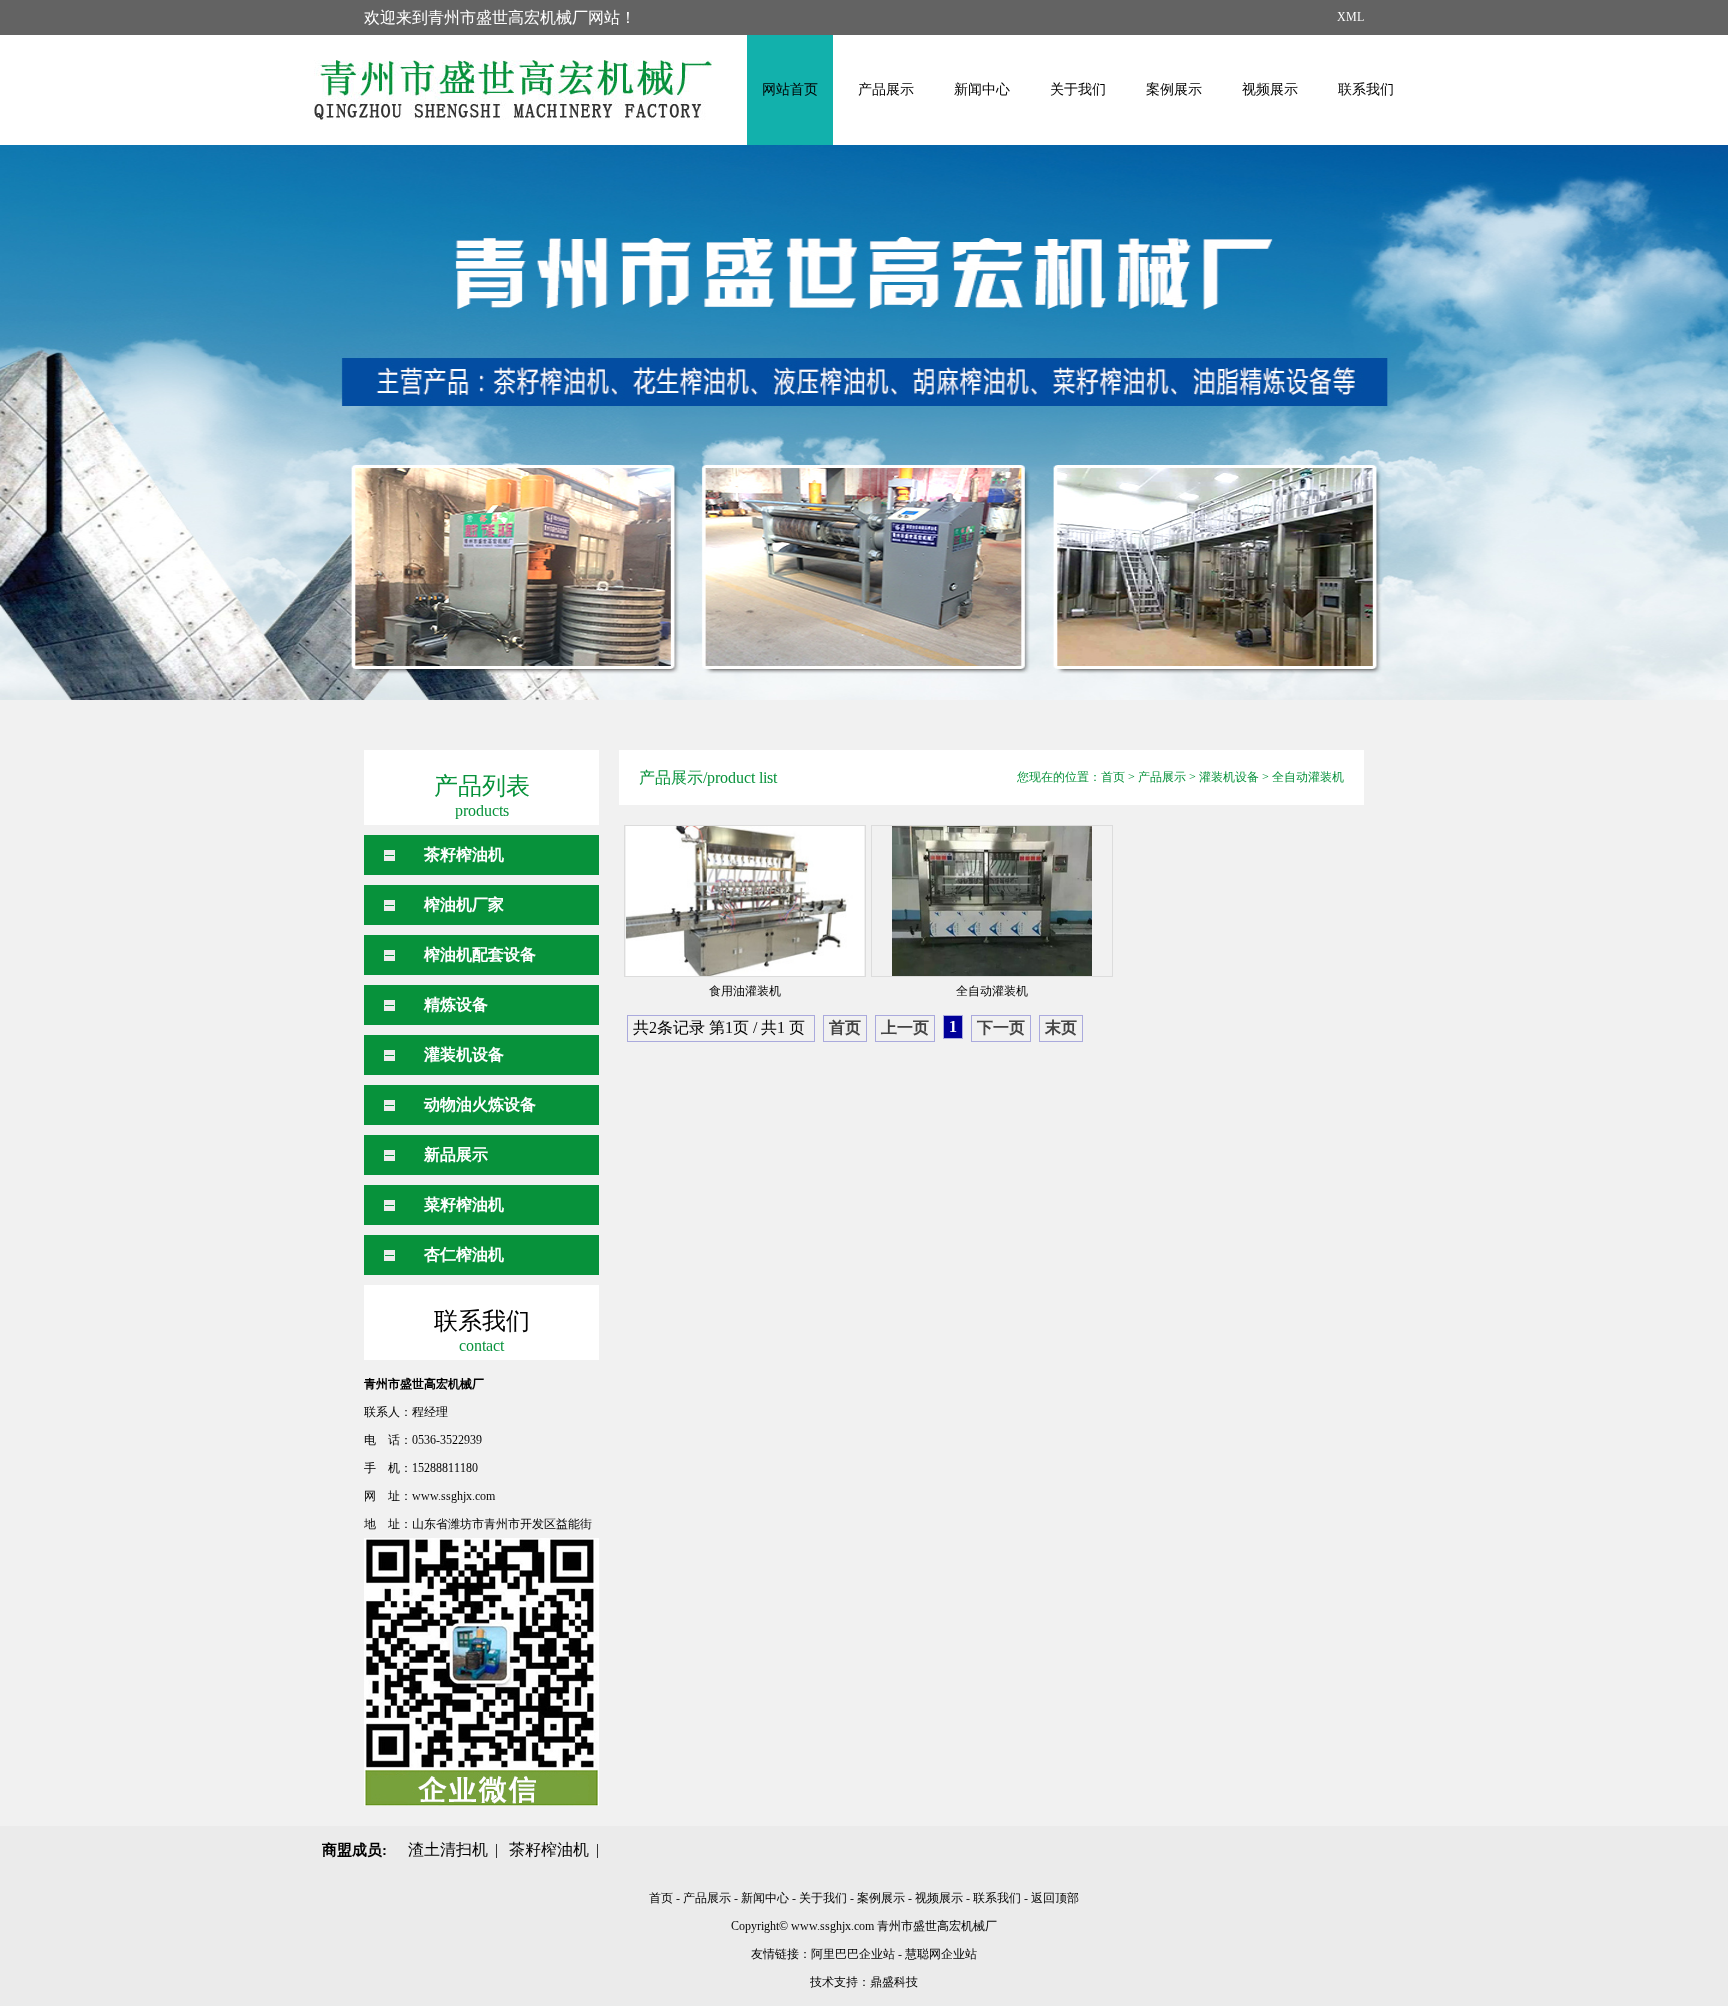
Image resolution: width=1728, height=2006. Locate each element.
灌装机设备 (464, 1054)
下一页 (1001, 1027)
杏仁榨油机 (464, 1254)
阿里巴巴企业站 (853, 1954)
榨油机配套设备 (480, 954)
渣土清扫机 (448, 1849)
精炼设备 (456, 1004)
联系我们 (1366, 89)
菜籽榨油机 (464, 1204)
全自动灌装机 (1308, 777)
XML (1350, 17)
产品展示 (886, 89)
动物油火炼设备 (480, 1104)
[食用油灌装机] (745, 901)
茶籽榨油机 (464, 854)
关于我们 (1078, 89)
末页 (1061, 1027)
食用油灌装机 (745, 991)
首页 (1113, 777)
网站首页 (790, 89)
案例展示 (1174, 89)
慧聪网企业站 (941, 1954)
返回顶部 (1055, 1898)
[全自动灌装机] (992, 901)
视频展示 (1270, 89)
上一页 (905, 1027)
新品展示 (456, 1154)
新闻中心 (982, 89)
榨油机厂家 (464, 904)
